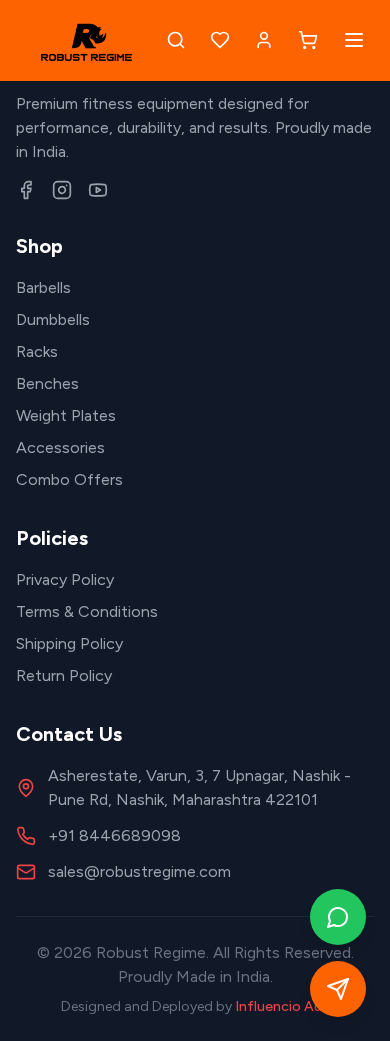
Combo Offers (69, 479)
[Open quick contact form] (338, 989)
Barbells (43, 287)
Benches (47, 383)
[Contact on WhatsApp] (338, 917)
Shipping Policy (69, 643)
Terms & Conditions (87, 611)
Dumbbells (53, 319)
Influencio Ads (282, 1006)
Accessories (60, 447)
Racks (37, 351)
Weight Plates (66, 415)
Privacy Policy (65, 579)
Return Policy (64, 675)
